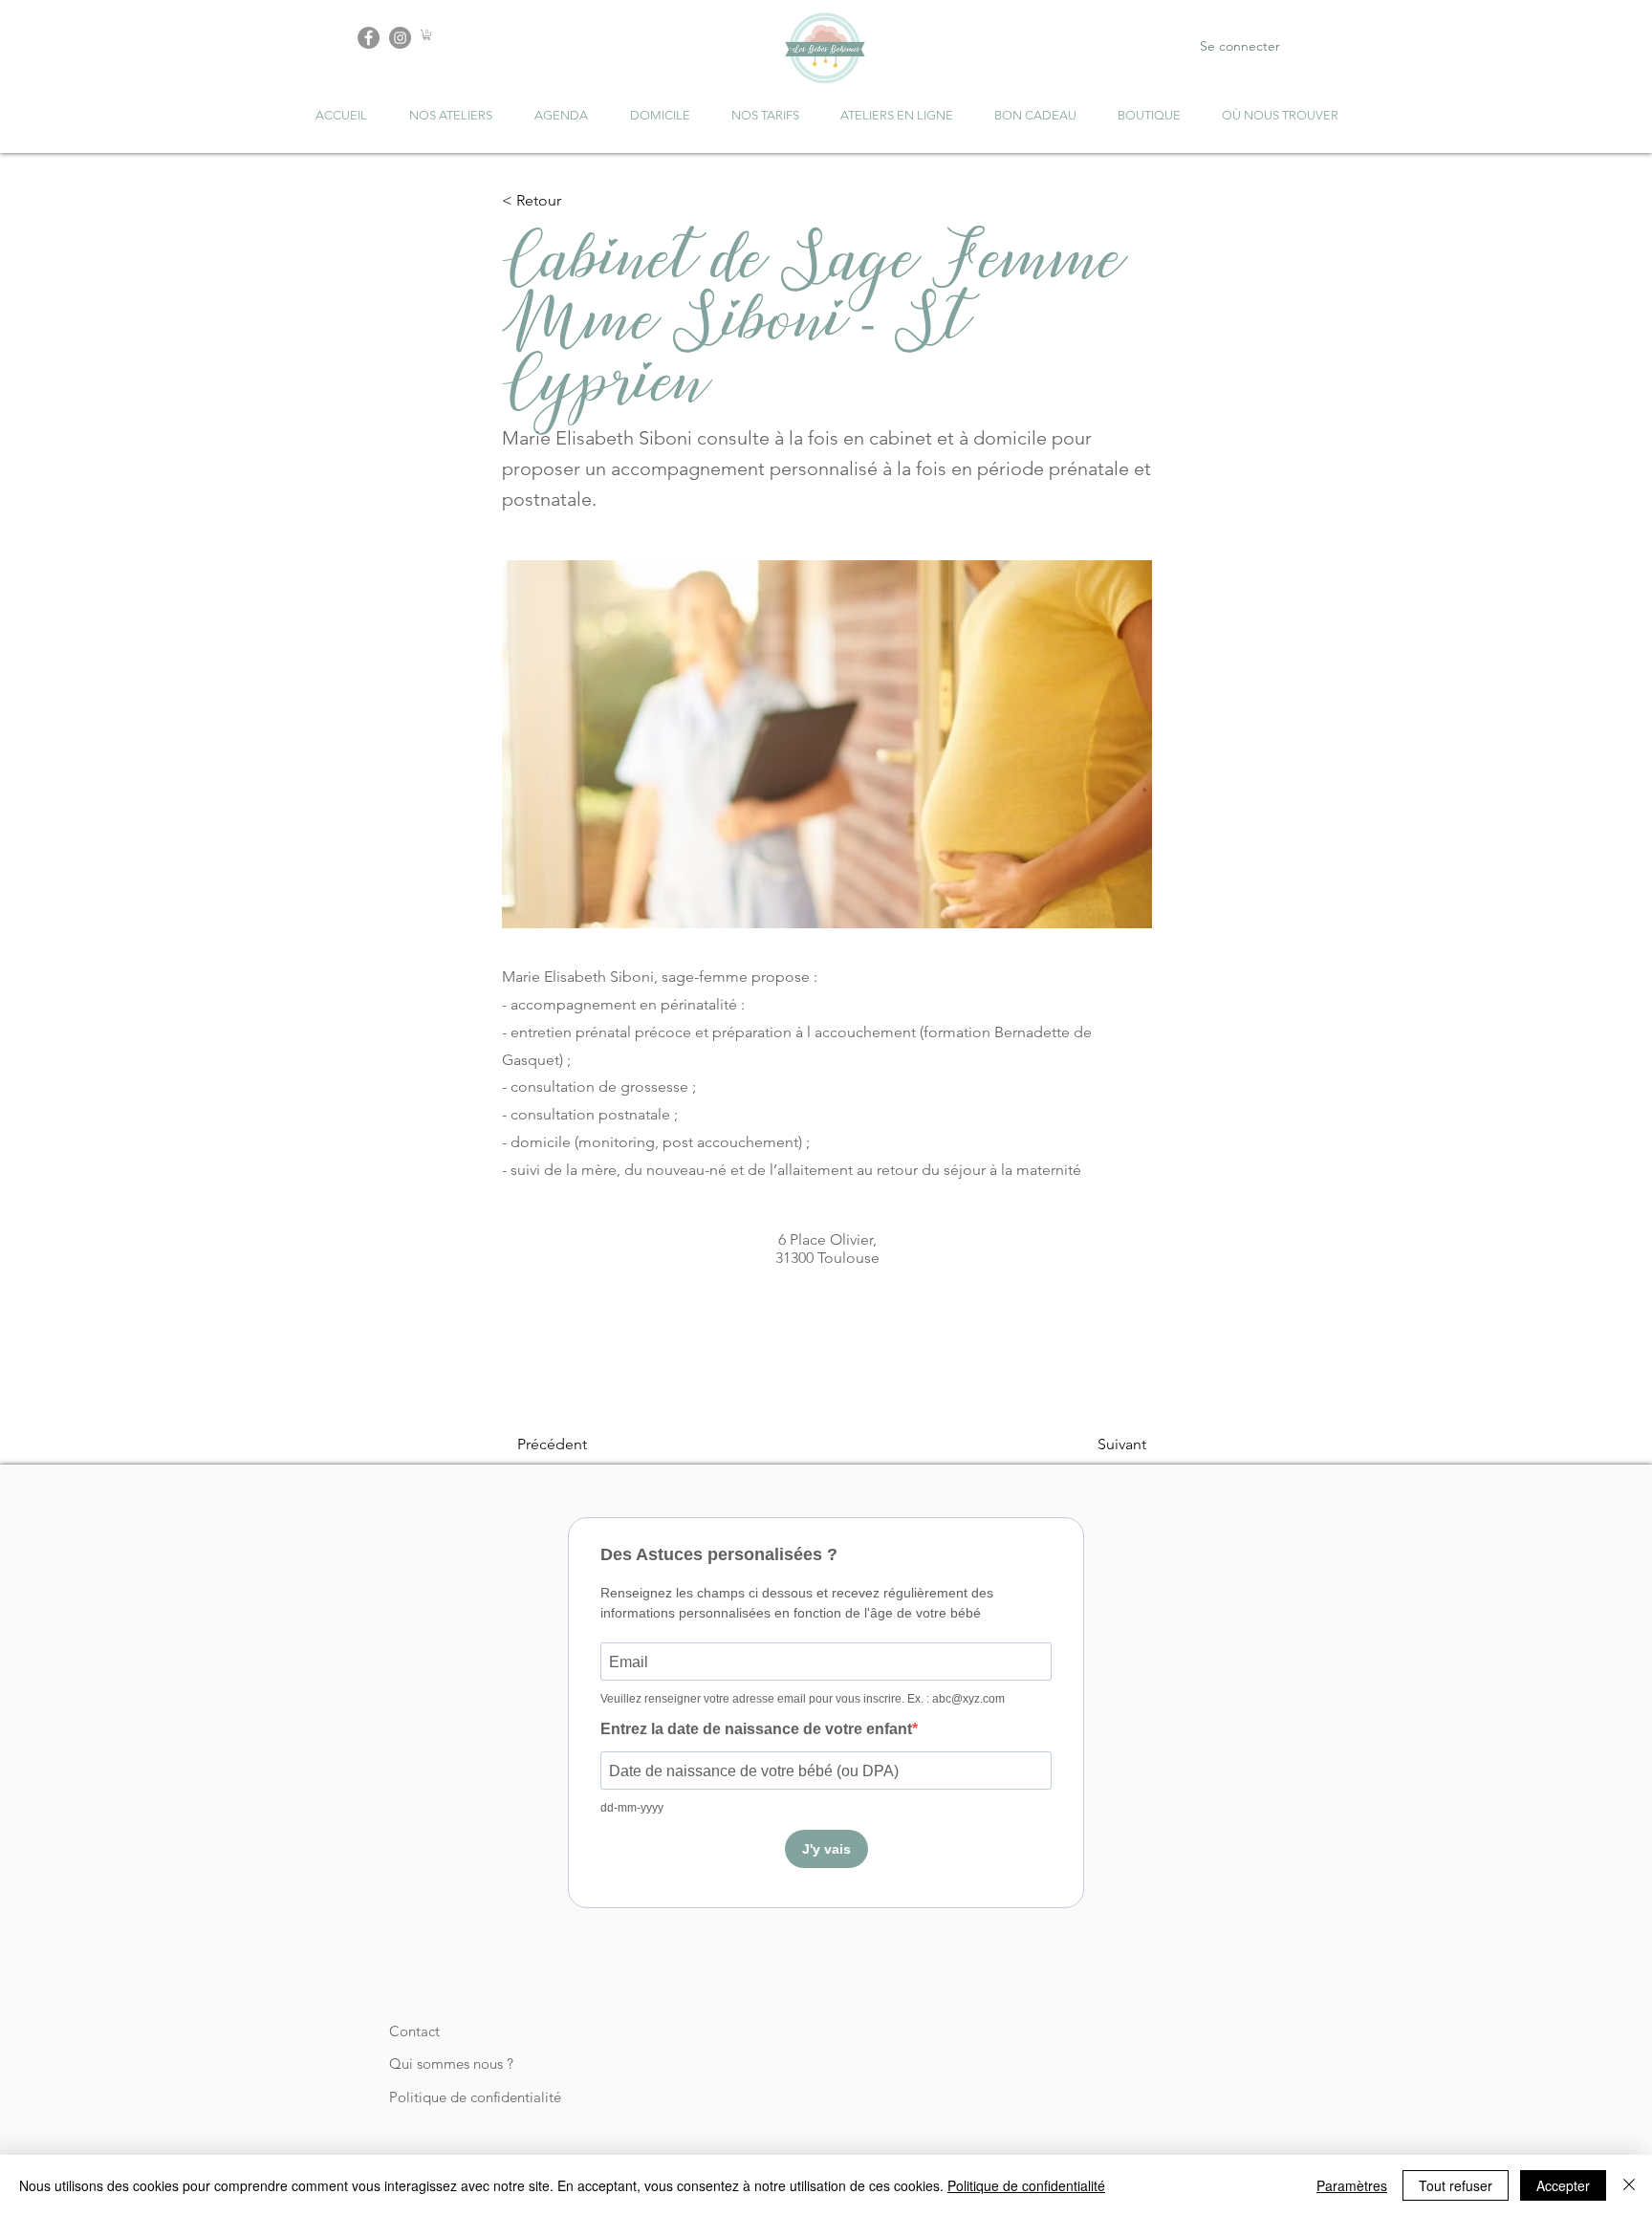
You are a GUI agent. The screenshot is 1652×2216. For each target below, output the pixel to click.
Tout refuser (1456, 2185)
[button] (427, 35)
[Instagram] (400, 38)
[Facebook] (369, 38)
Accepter (1563, 2185)
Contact (414, 2031)
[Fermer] (1629, 2185)
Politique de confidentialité (475, 2097)
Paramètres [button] (1352, 2185)
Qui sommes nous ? (451, 2064)
